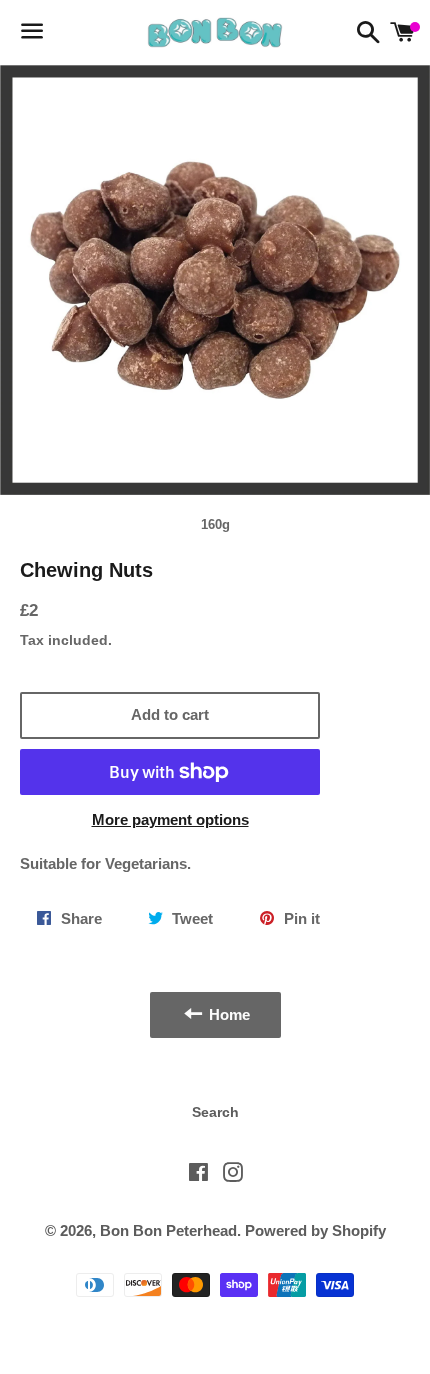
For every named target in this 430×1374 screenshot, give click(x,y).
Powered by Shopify (315, 1230)
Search (215, 1112)
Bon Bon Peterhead (168, 1230)
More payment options (170, 819)
